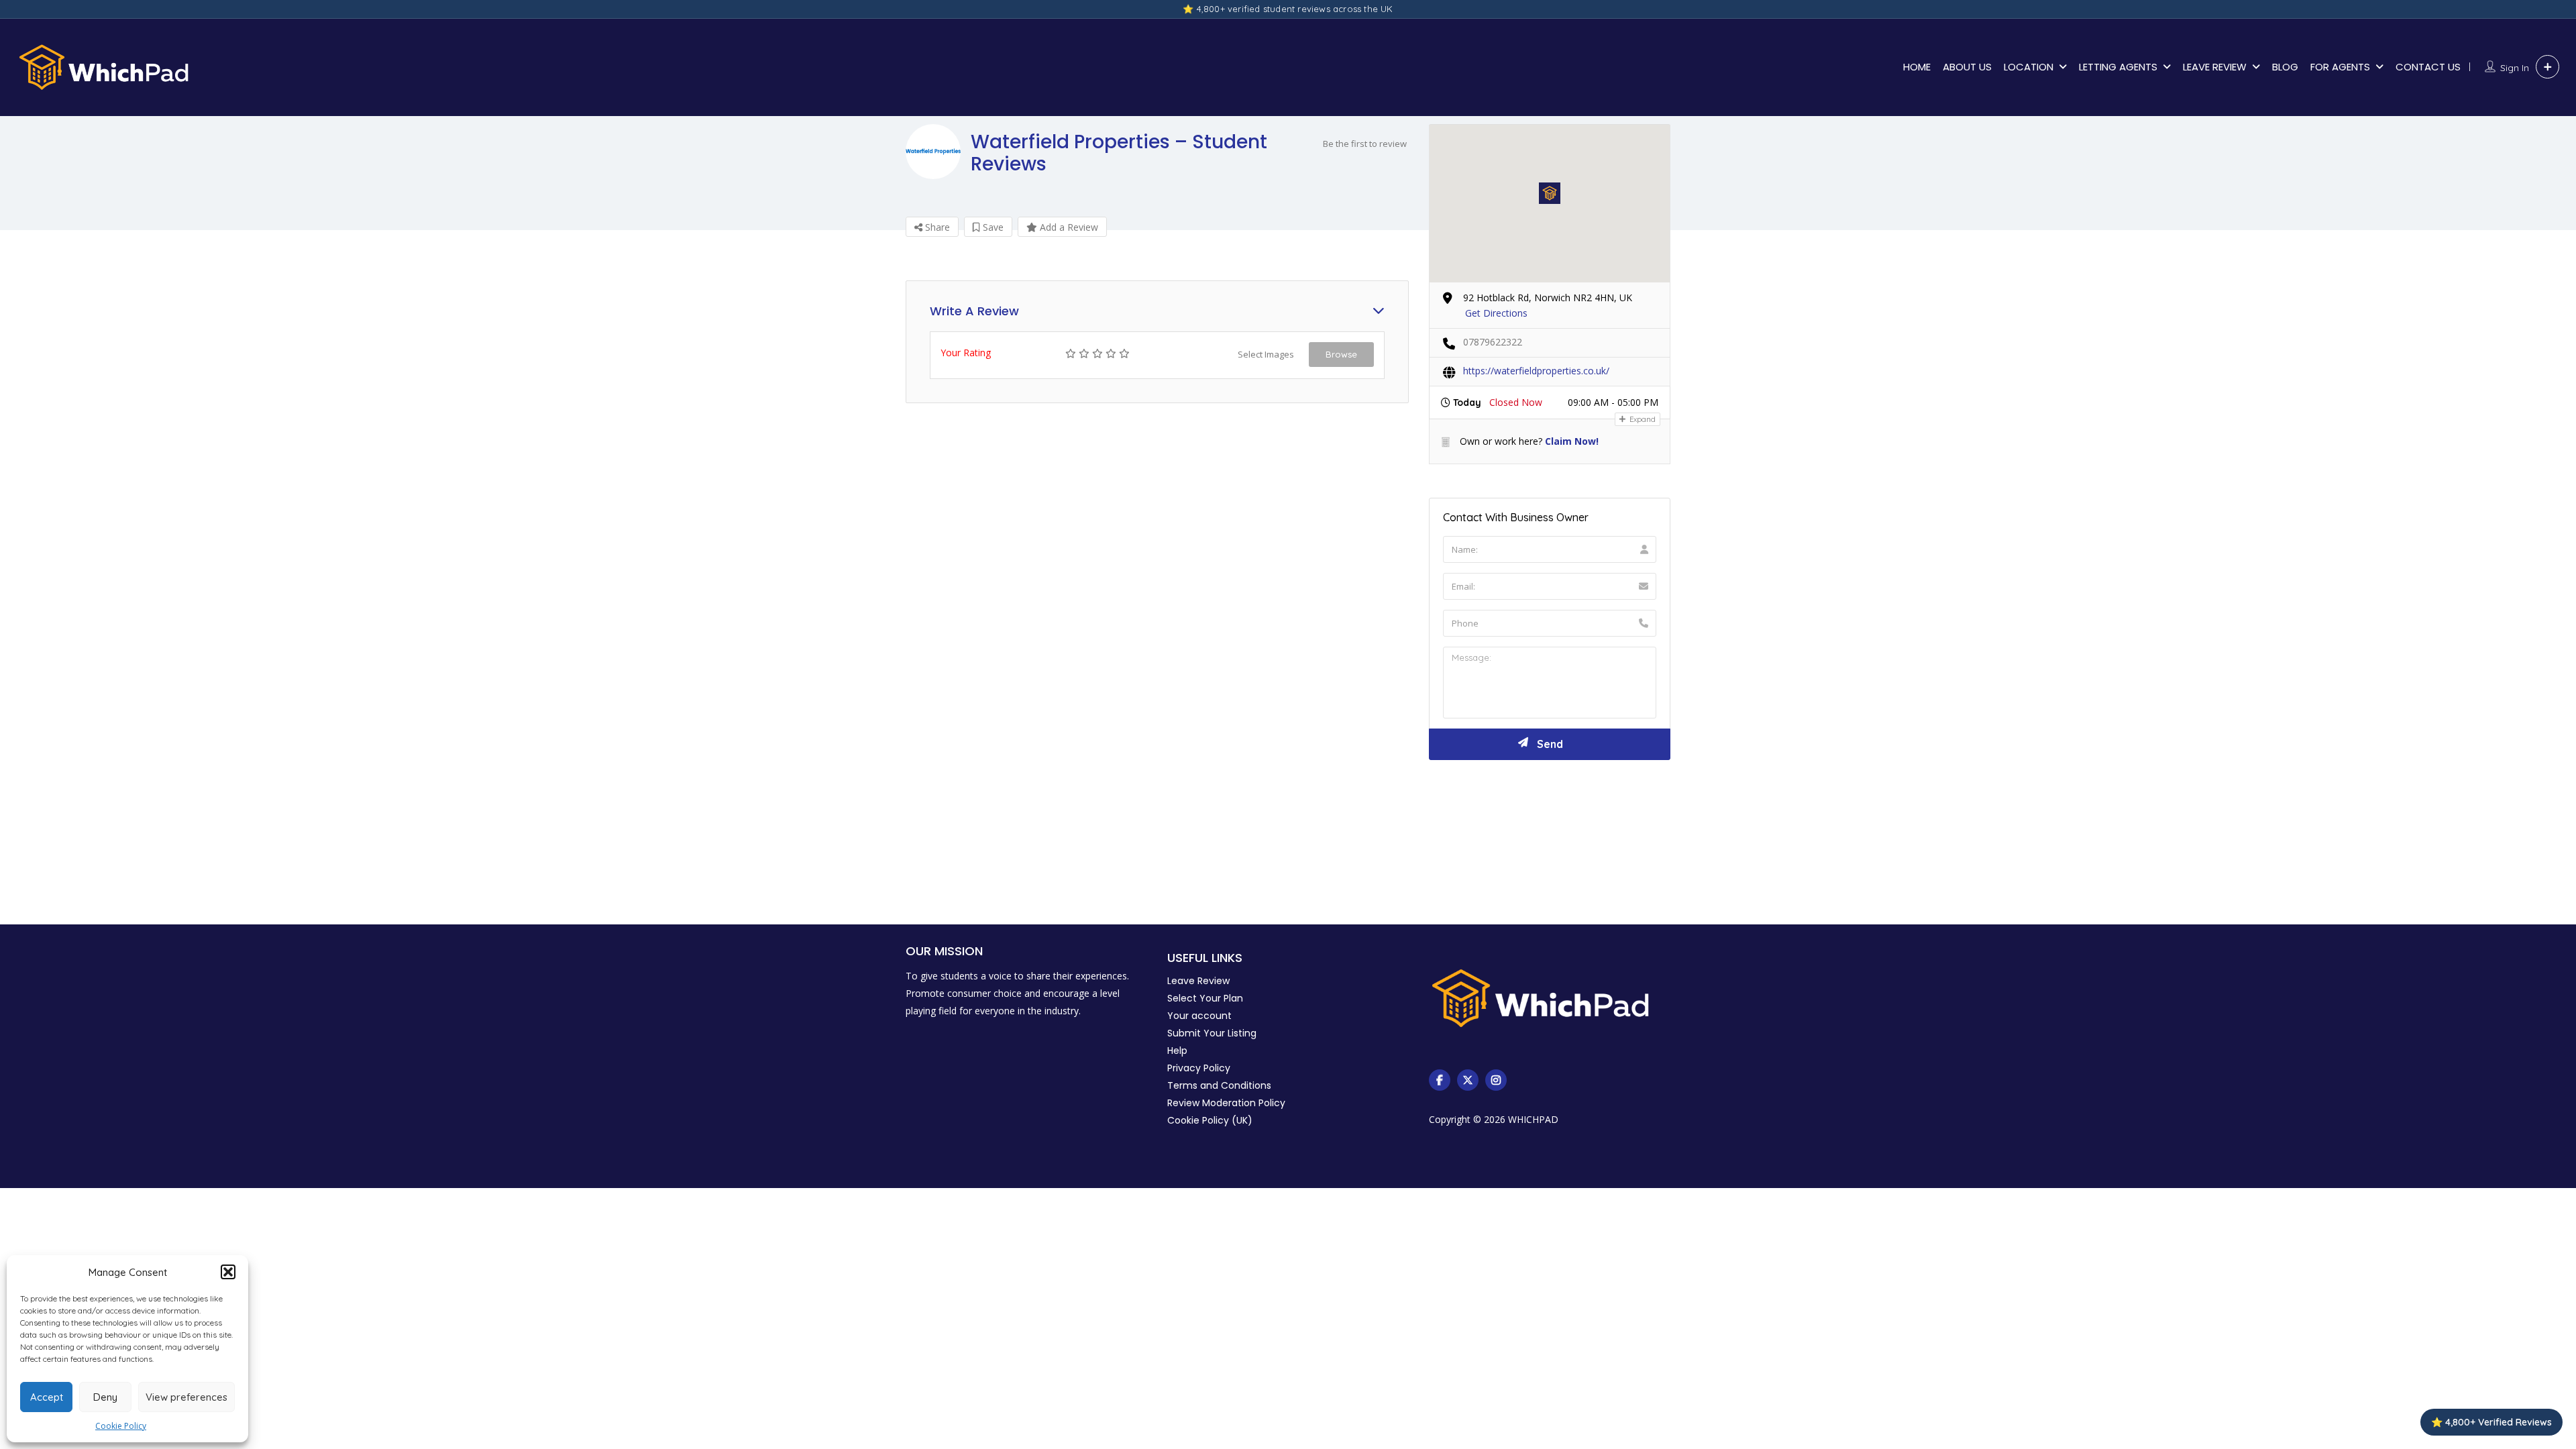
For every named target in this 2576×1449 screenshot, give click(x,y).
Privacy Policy (1199, 1068)
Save (992, 227)
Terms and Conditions (1219, 1085)
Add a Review (1068, 227)
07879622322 (1493, 342)
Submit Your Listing (1212, 1033)
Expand (1642, 419)
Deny (105, 1397)
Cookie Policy (121, 1426)
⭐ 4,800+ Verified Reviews (2491, 1422)
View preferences (186, 1397)
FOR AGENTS (2340, 67)
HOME (1917, 67)
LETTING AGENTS (2118, 67)
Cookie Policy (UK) (1210, 1120)
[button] (228, 1272)
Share (936, 227)
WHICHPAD (1533, 1119)
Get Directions (1496, 313)
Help (1177, 1051)
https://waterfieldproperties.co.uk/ (1536, 371)
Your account (1199, 1016)
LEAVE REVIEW (2215, 67)
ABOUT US (1967, 67)
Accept (47, 1397)
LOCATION (2029, 67)
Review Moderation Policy (1226, 1103)
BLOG (2285, 67)
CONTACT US (2428, 67)
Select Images (1266, 354)
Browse (1341, 354)
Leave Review (1198, 981)
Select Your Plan (1205, 998)
